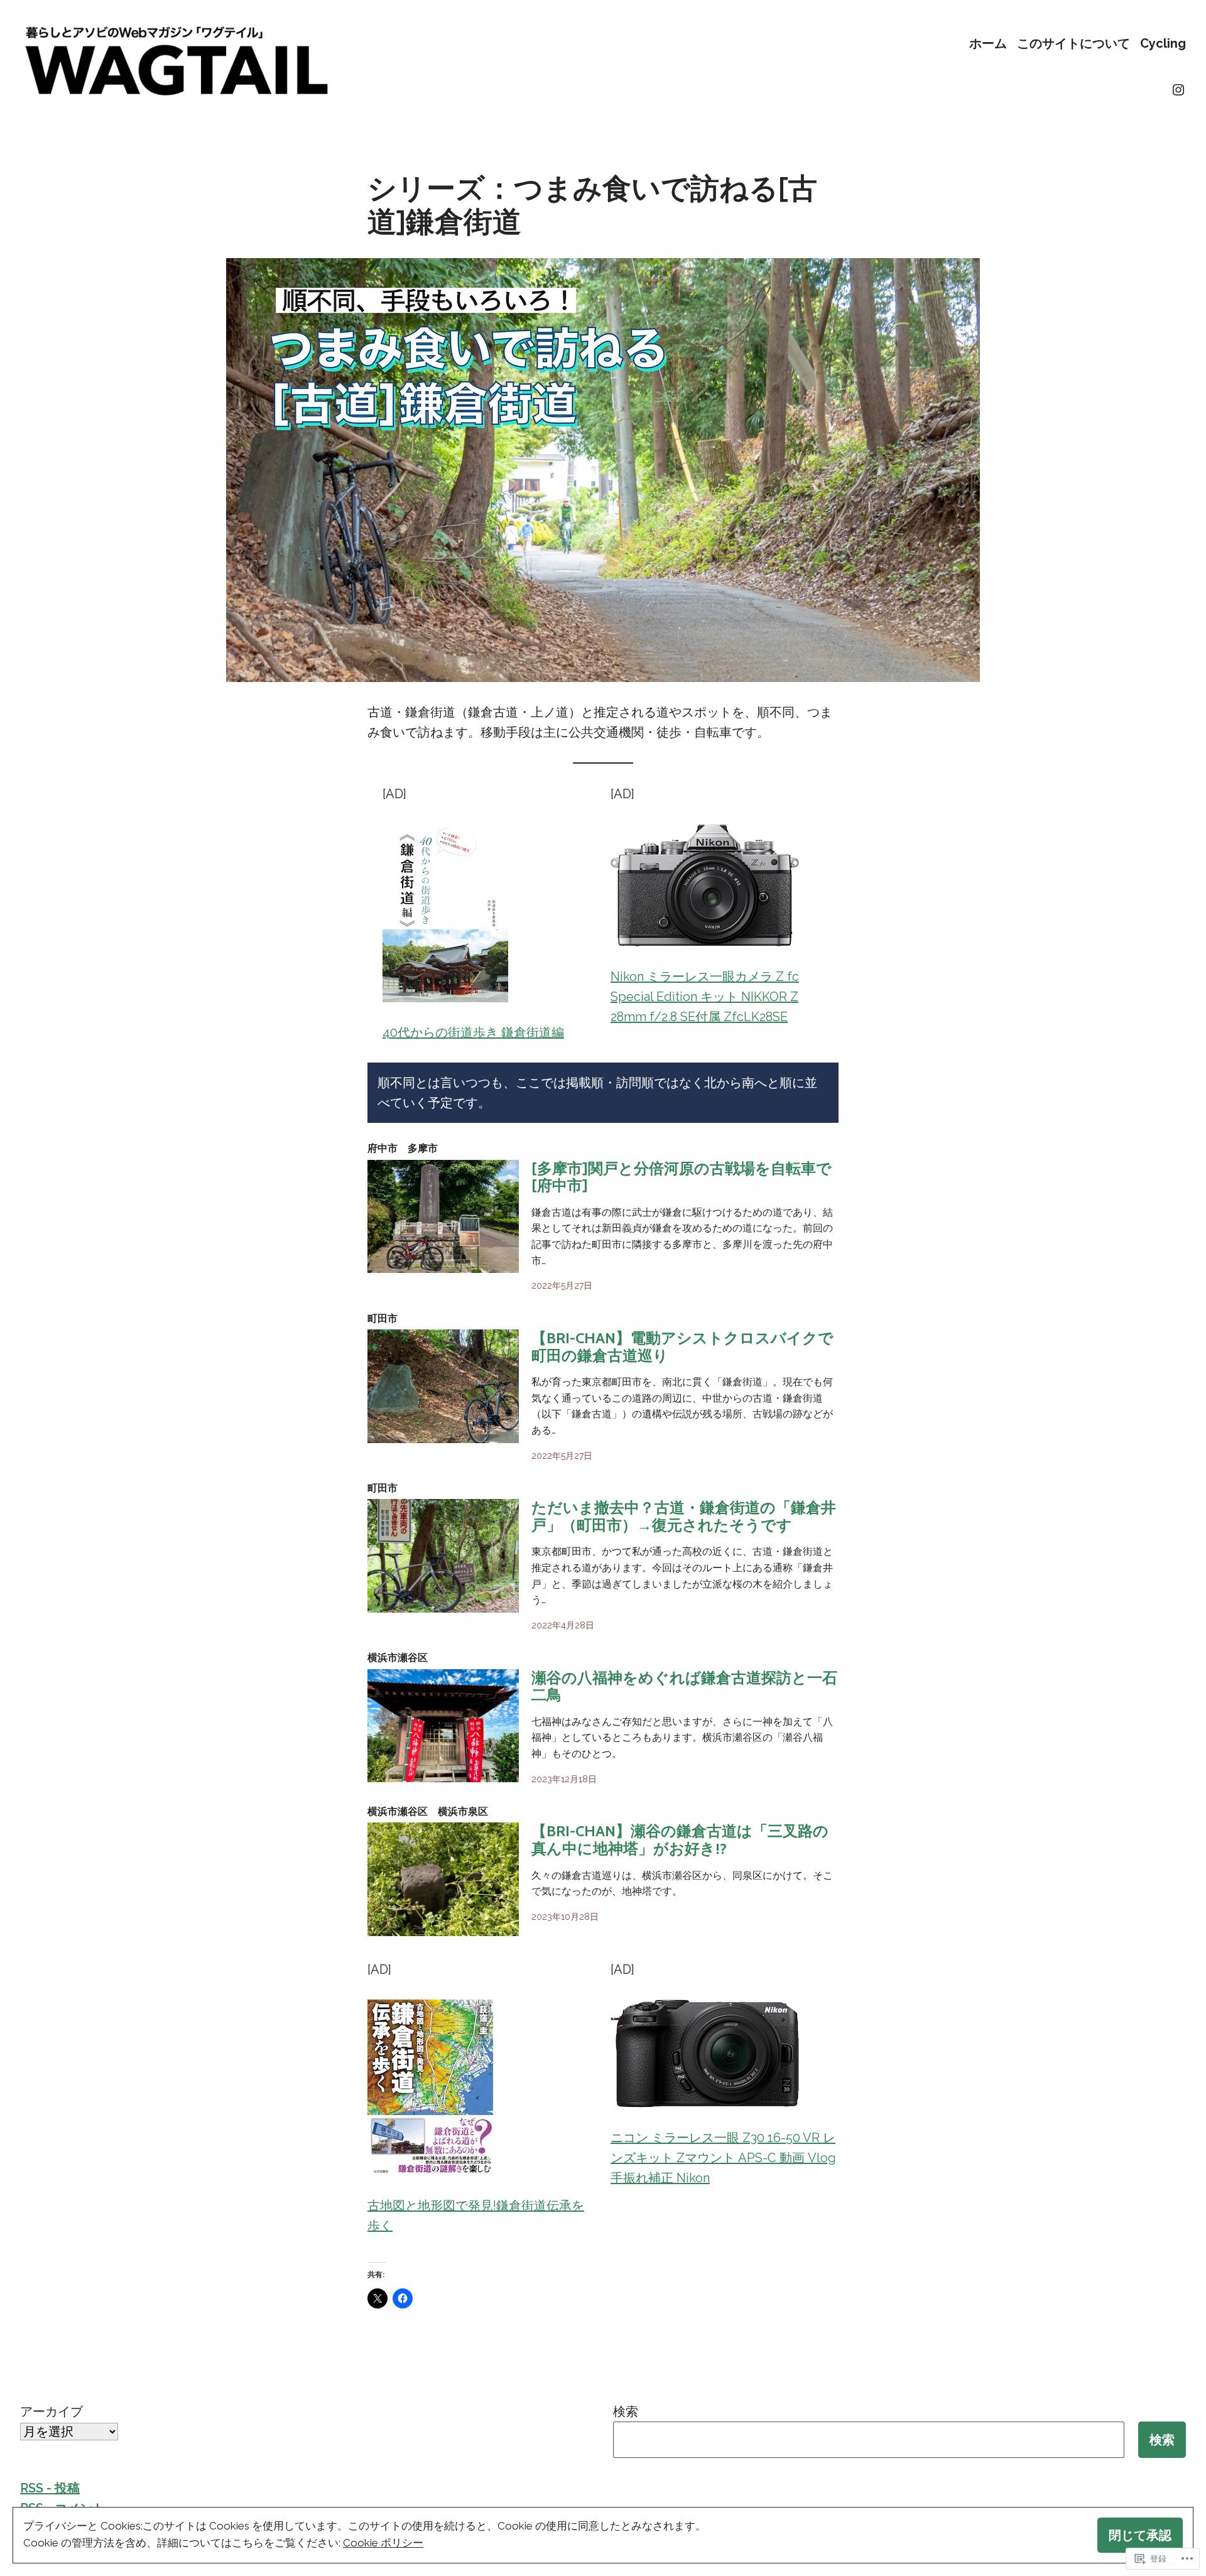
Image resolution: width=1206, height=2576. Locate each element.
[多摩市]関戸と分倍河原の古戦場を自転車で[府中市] (682, 1177)
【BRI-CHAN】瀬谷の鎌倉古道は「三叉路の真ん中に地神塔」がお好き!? (680, 1840)
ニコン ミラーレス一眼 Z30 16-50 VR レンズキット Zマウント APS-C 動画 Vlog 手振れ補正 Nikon (723, 2158)
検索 (626, 2411)
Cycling (1163, 43)
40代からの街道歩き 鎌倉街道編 (473, 1032)
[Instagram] (1178, 90)
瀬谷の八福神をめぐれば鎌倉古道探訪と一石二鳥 (684, 1686)
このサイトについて (1073, 43)
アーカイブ (52, 2411)
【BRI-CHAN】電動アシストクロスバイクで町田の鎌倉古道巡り (682, 1347)
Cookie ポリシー (383, 2543)
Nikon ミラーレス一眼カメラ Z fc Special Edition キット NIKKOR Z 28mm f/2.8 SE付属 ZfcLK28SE (705, 997)
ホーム (988, 43)
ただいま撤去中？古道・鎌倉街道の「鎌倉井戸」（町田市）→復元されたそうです (684, 1516)
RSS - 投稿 (50, 2488)
